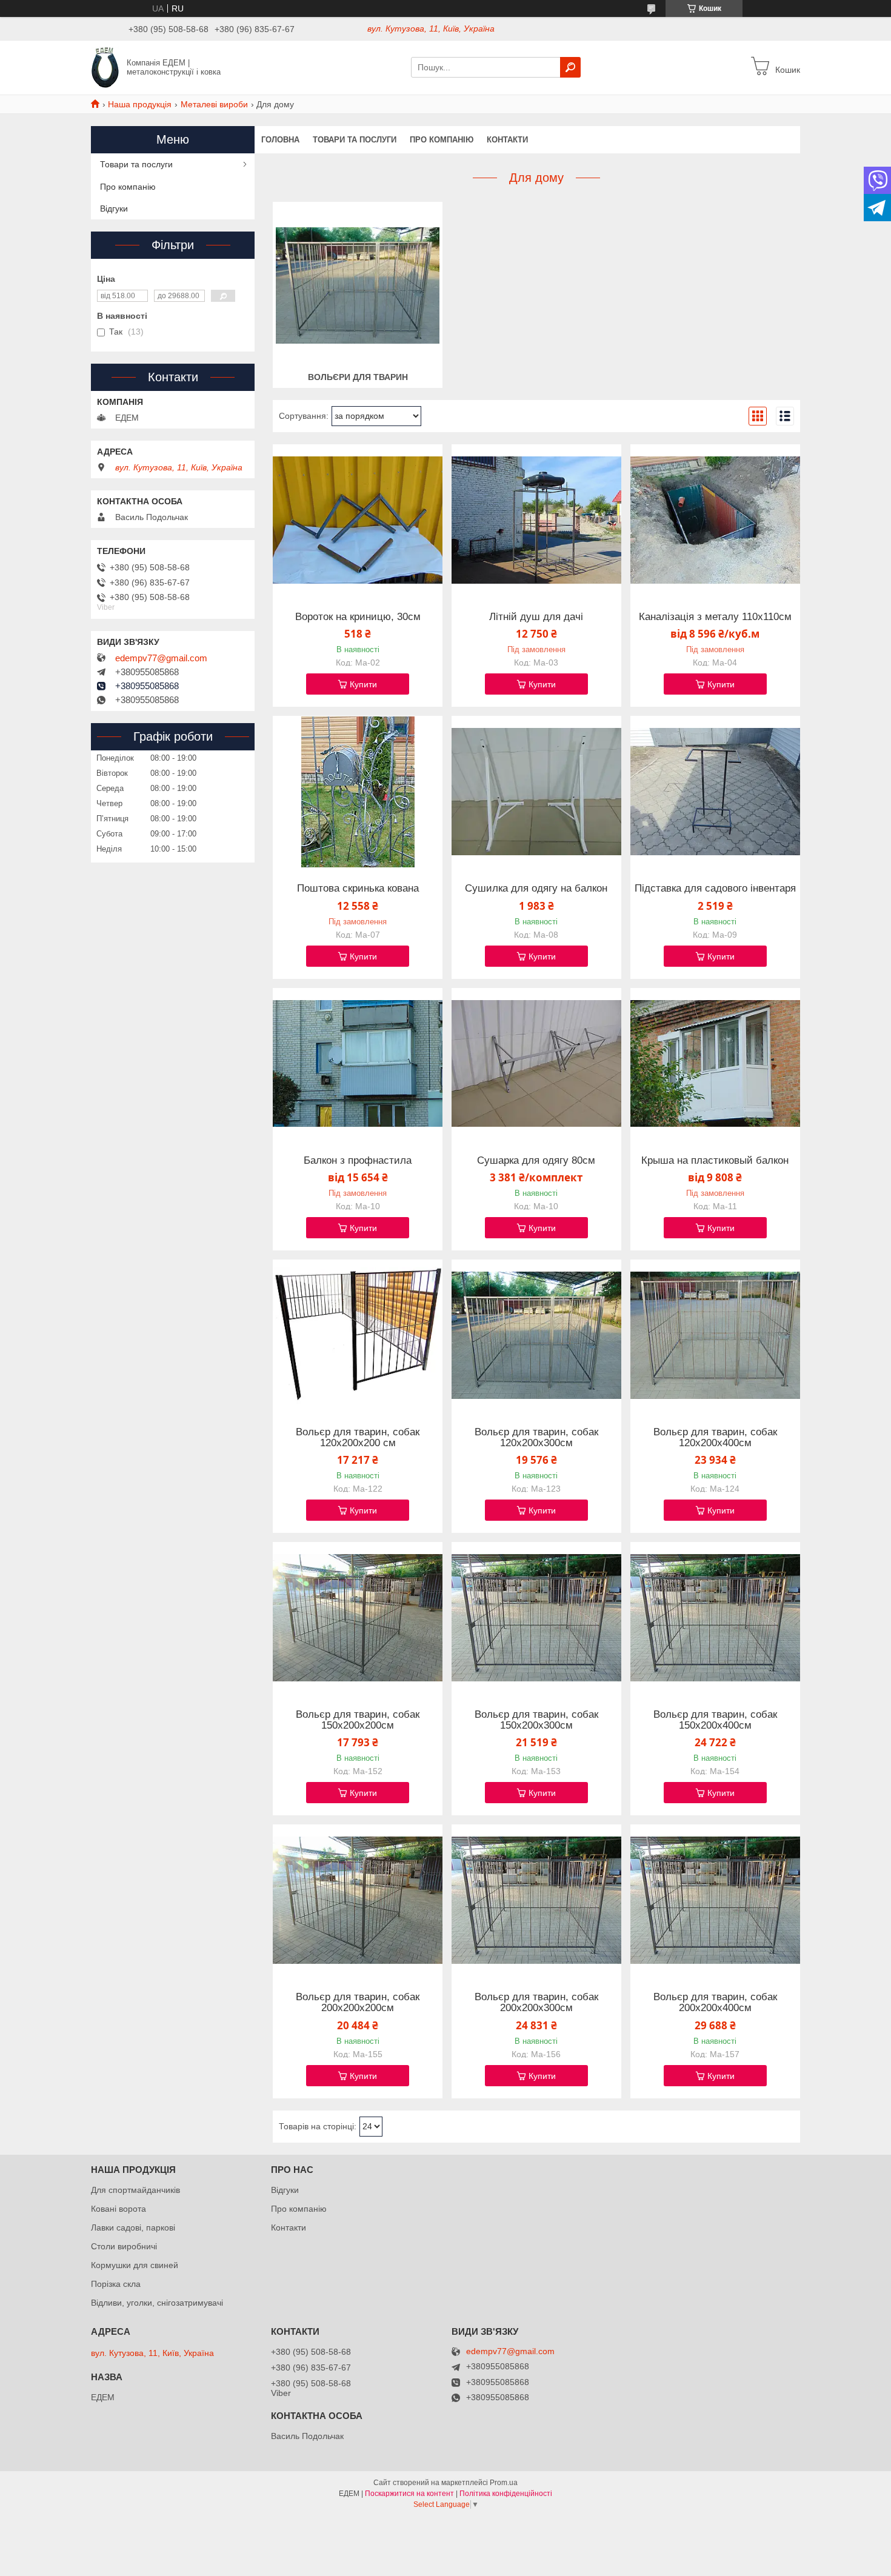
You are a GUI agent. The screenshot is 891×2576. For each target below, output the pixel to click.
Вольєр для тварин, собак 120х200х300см (536, 1438)
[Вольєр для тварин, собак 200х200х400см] (715, 1900)
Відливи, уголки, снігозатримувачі (157, 2303)
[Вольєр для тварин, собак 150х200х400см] (715, 1618)
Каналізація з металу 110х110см (715, 617)
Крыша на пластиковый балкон (715, 1161)
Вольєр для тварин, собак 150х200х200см (358, 1720)
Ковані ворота (118, 2209)
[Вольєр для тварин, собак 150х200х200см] (358, 1618)
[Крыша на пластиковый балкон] (715, 1064)
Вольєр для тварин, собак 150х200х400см (715, 1720)
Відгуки (114, 209)
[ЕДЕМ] (105, 67)
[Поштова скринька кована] (358, 792)
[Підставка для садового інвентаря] (715, 792)
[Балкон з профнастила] (358, 1064)
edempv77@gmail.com (161, 658)
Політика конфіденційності (506, 2494)
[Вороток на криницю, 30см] (358, 520)
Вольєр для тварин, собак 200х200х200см (358, 2003)
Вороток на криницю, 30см (358, 617)
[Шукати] (570, 67)
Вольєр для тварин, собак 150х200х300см (536, 1720)
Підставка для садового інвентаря (715, 889)
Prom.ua (504, 2483)
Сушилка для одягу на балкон (536, 889)
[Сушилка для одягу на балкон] (536, 792)
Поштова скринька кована (358, 889)
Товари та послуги (355, 140)
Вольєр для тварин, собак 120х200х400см (715, 1438)
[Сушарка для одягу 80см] (536, 1064)
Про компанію (442, 140)
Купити (363, 684)
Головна (280, 140)
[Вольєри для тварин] (358, 285)
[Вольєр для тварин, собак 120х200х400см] (715, 1335)
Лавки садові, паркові (133, 2227)
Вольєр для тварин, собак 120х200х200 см (358, 1438)
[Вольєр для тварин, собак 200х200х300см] (536, 1900)
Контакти (507, 140)
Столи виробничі (124, 2246)
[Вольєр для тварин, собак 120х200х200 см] (358, 1335)
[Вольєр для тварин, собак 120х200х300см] (536, 1335)
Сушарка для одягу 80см (536, 1161)
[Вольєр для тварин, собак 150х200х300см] (536, 1618)
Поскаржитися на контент (409, 2494)
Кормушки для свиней (135, 2265)
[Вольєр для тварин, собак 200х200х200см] (358, 1900)
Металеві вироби (214, 104)
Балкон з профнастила (358, 1161)
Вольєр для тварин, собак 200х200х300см (536, 2003)
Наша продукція (140, 104)
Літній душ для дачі (536, 617)
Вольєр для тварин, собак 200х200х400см (715, 2003)
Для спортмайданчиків (135, 2190)
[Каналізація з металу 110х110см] (715, 520)
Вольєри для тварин (358, 377)
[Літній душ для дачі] (536, 520)
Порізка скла (116, 2284)
